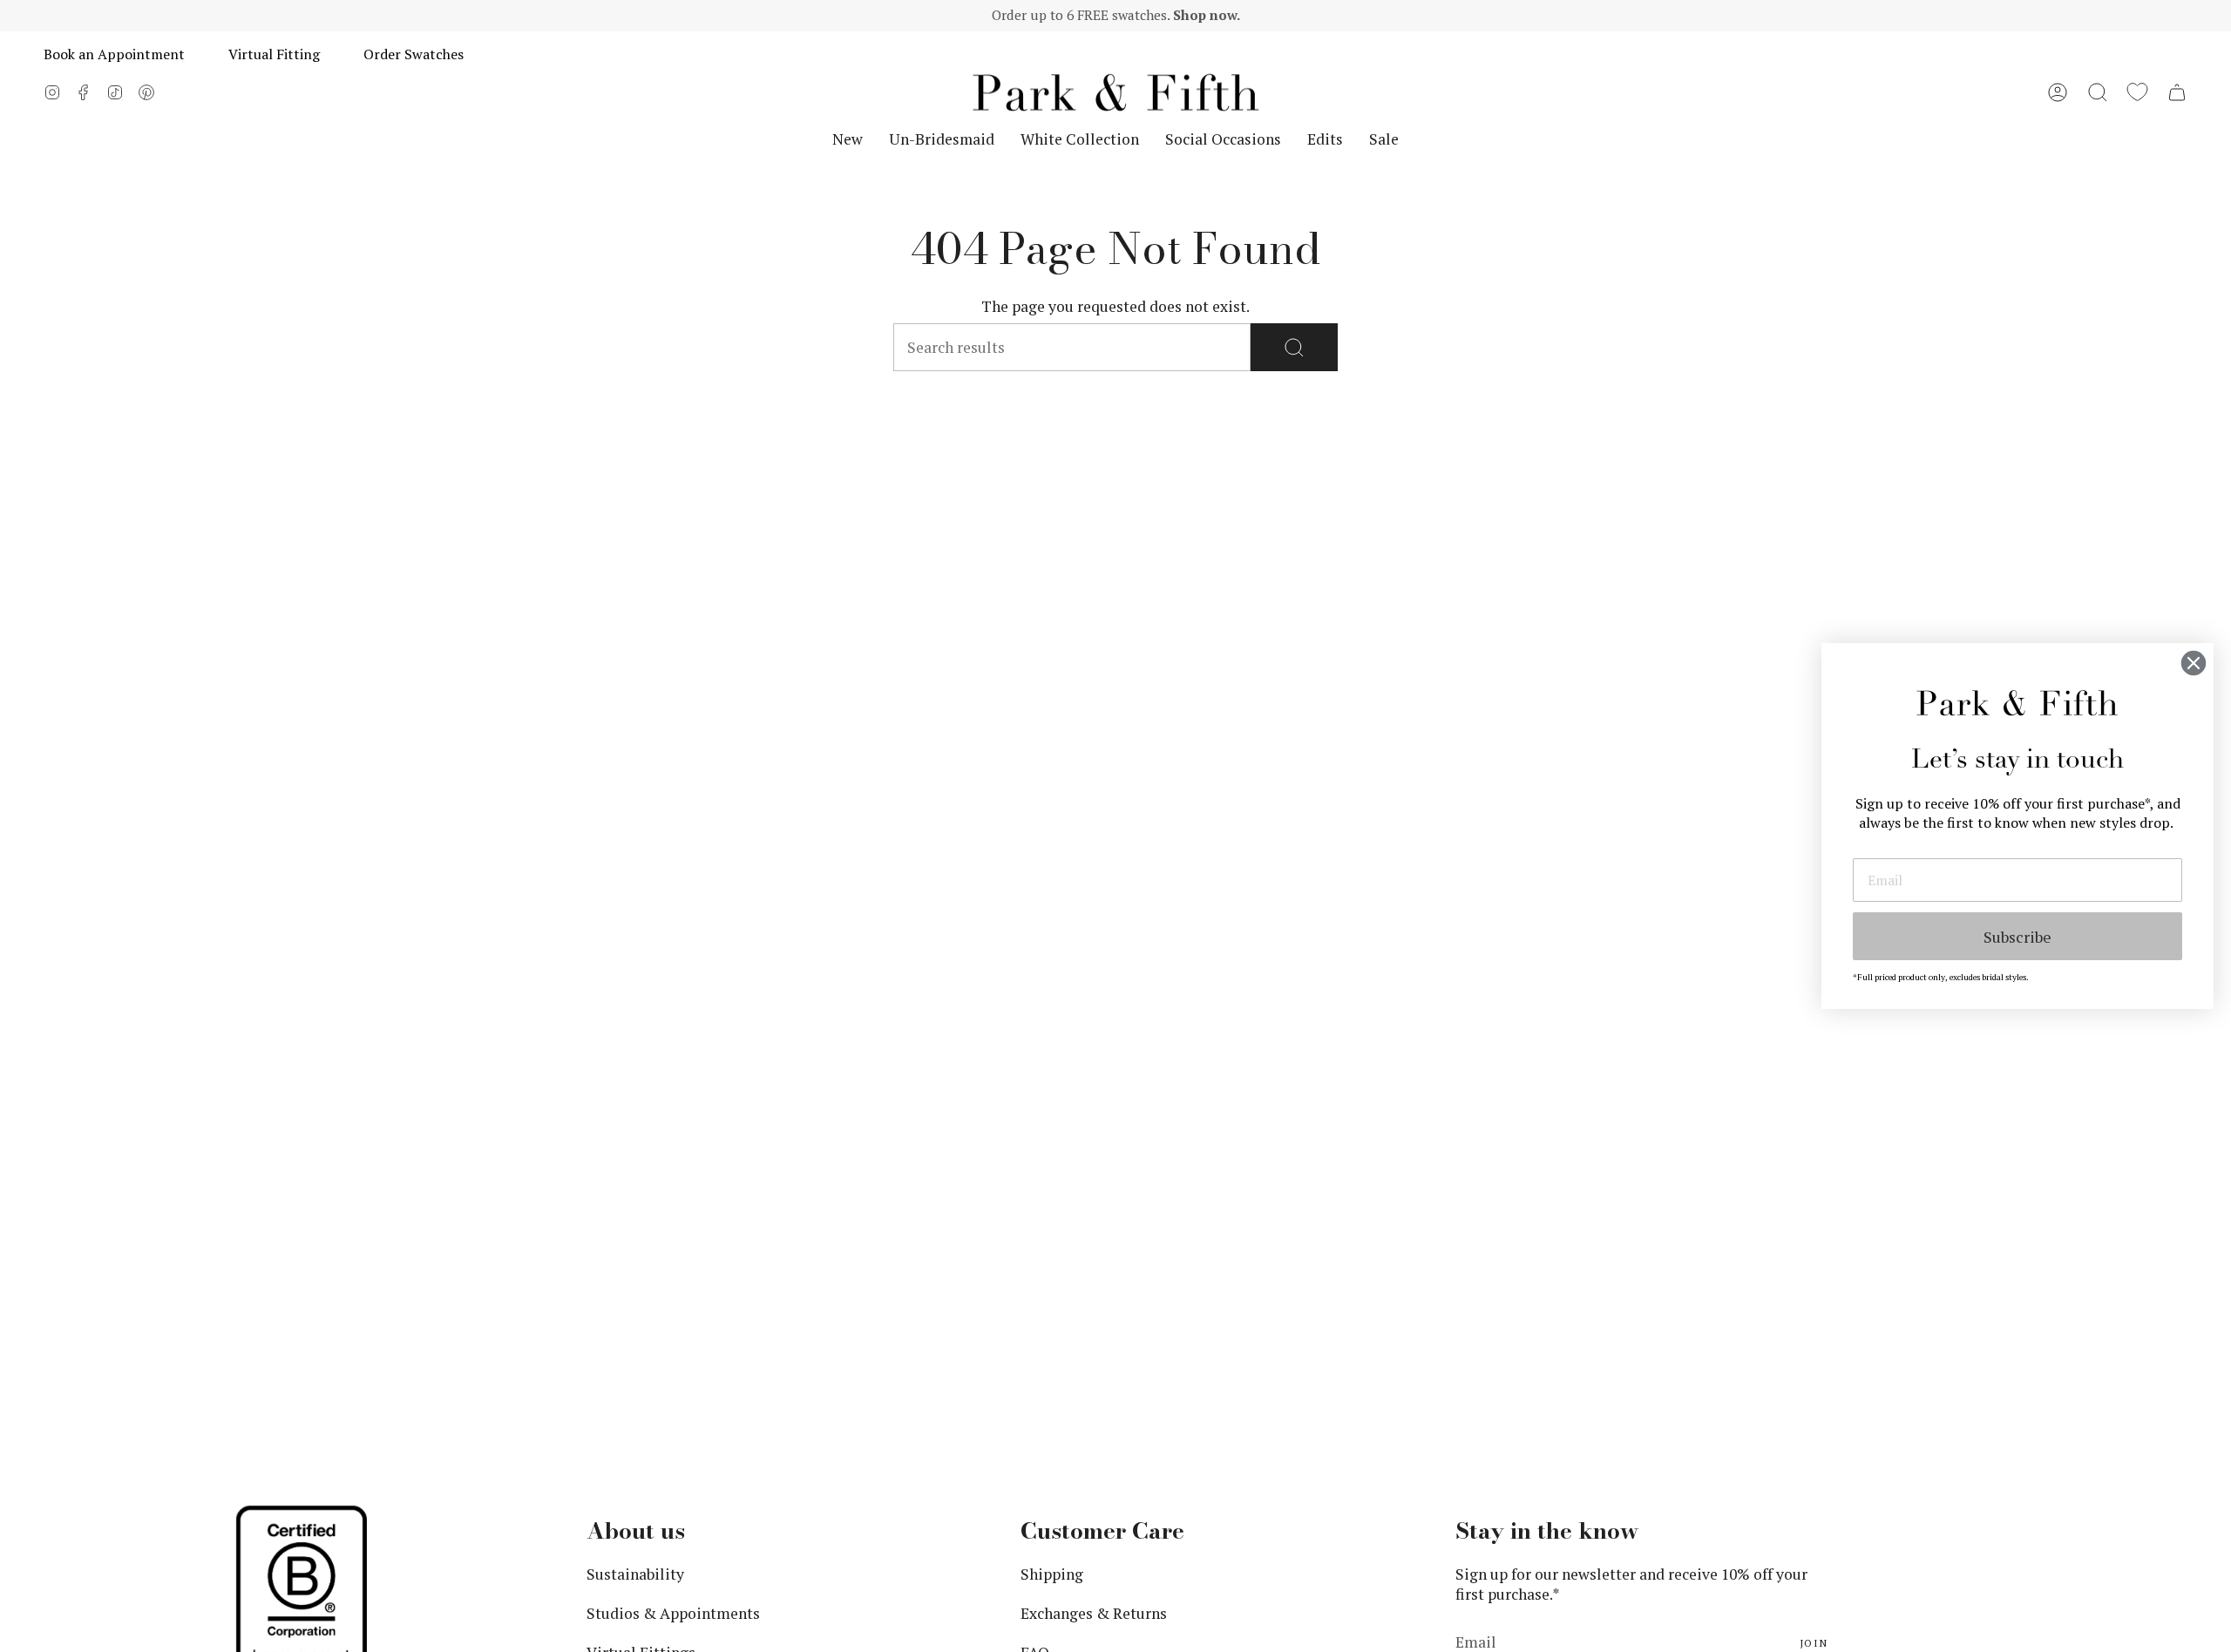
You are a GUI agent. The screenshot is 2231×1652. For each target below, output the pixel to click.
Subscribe (2017, 937)
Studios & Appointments (673, 1613)
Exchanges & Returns (1094, 1613)
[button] (2098, 92)
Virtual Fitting (274, 54)
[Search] (1294, 347)
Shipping (1052, 1574)
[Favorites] (2137, 92)
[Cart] (2177, 92)
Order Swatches (414, 54)
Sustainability (635, 1574)
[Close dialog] (2194, 663)
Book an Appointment (114, 54)
